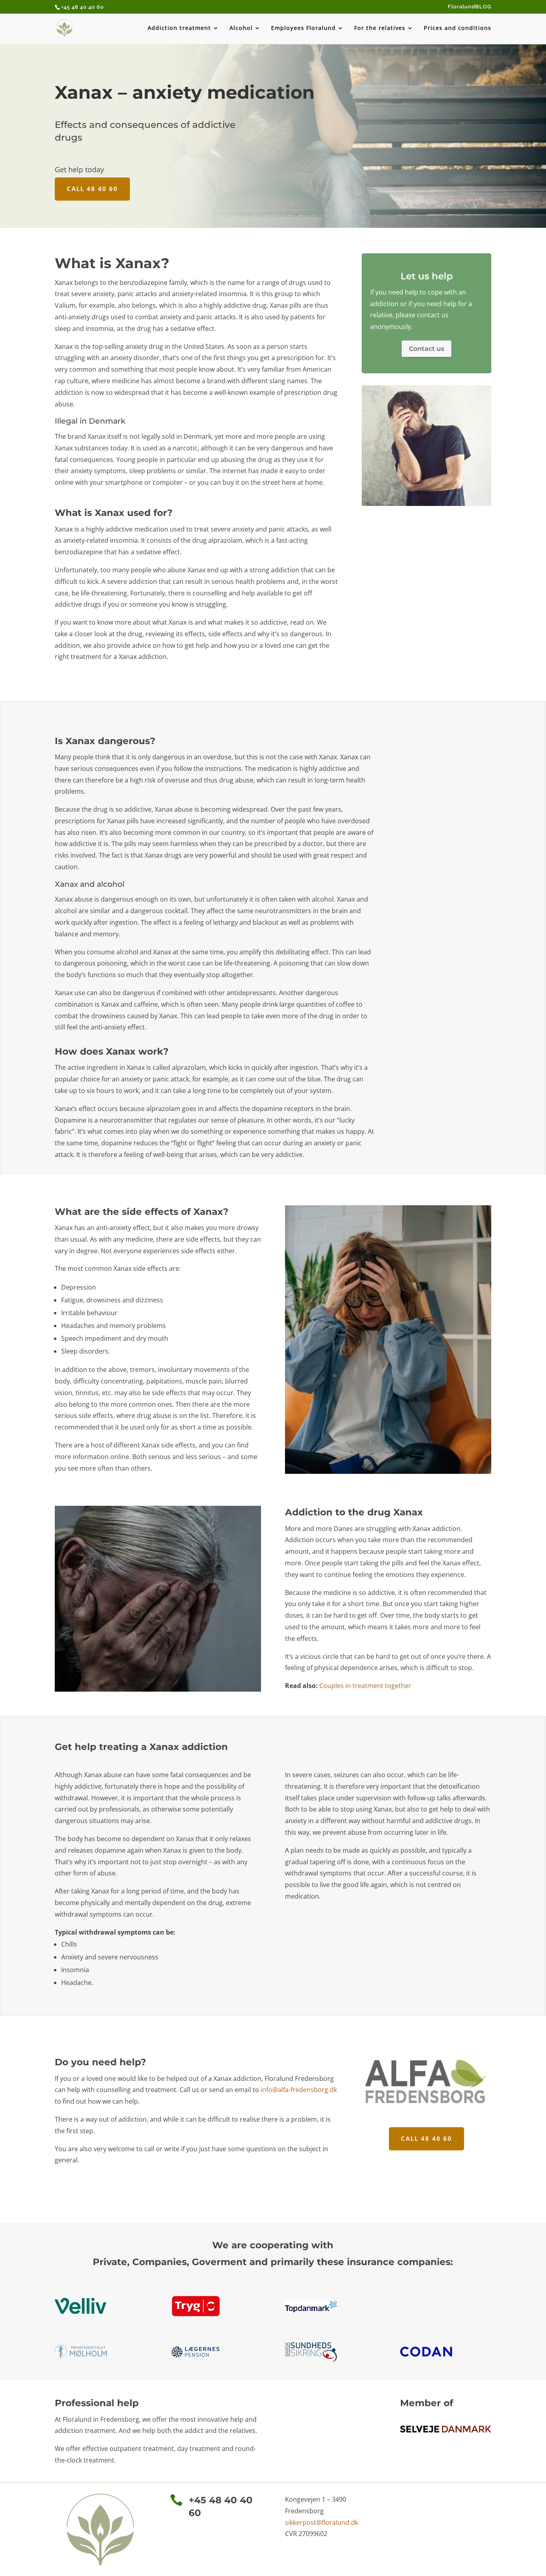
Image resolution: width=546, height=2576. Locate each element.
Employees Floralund (303, 28)
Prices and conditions (457, 28)
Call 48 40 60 (92, 189)
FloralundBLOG (469, 7)
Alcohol (241, 28)
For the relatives (380, 28)
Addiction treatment (179, 28)
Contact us (426, 349)
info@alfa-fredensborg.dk (299, 2090)
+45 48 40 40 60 (83, 7)
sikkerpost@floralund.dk (322, 2522)
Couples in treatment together (365, 1686)
